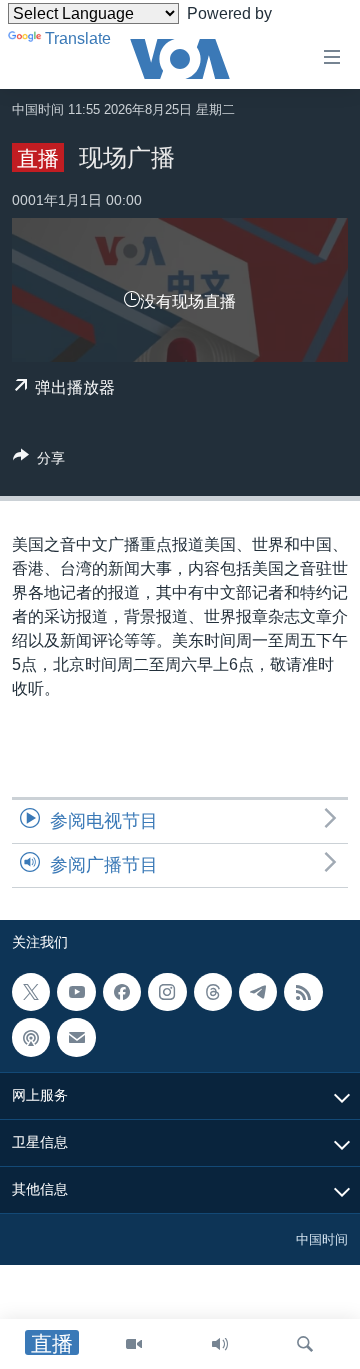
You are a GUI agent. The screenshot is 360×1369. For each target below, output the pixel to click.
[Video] (134, 1344)
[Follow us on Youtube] (76, 992)
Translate (78, 38)
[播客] (31, 1038)
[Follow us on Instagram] (167, 992)
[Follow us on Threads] (213, 992)
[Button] (39, 461)
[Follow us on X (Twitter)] (31, 992)
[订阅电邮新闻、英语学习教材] (76, 1038)
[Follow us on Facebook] (122, 992)
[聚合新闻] (303, 992)
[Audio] (220, 1344)
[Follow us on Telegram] (258, 992)
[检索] (305, 1344)
